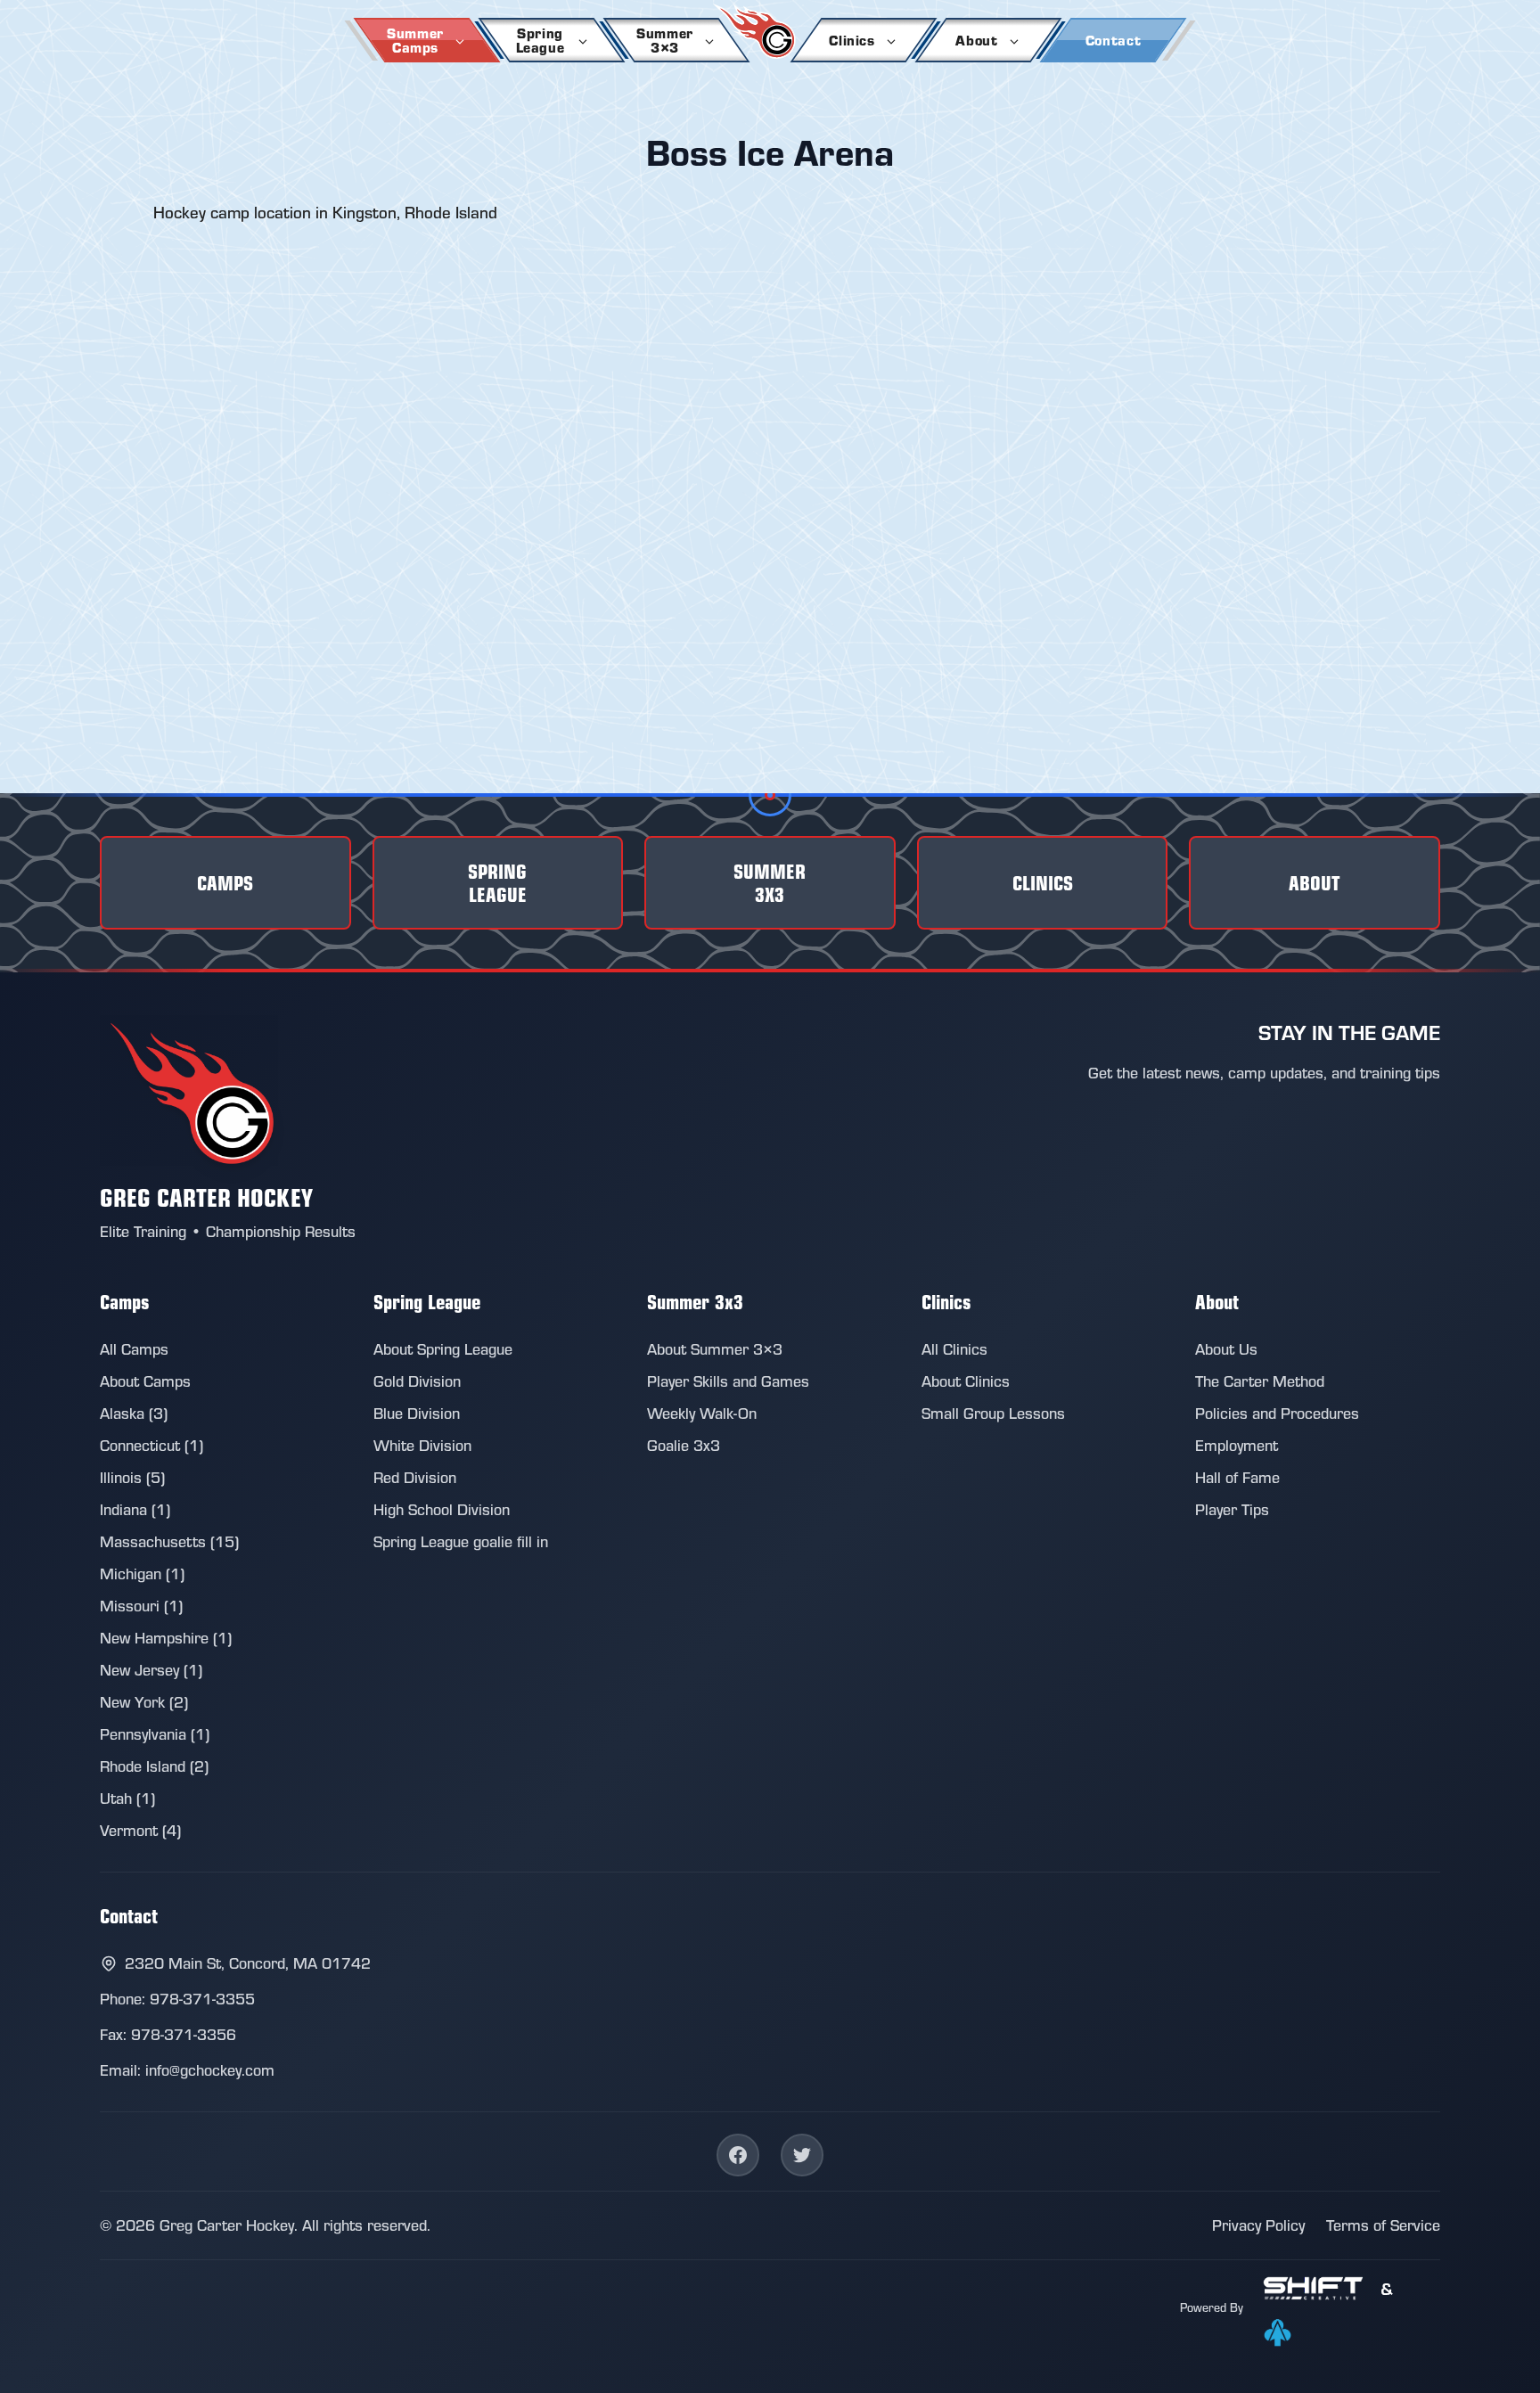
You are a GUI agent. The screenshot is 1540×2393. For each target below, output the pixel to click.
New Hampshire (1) (166, 1638)
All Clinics (954, 1349)
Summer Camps (415, 40)
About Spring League (443, 1349)
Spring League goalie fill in (461, 1541)
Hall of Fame (1237, 1477)
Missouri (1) (141, 1606)
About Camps (145, 1381)
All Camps (134, 1349)
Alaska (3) (134, 1413)
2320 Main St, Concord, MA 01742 (248, 1963)
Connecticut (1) (152, 1445)
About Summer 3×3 (715, 1349)
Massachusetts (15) (169, 1541)
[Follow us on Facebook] (738, 2155)
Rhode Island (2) (154, 1766)
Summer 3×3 (665, 40)
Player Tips (1232, 1509)
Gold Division (417, 1381)
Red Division (415, 1477)
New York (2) (144, 1702)
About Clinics (966, 1381)
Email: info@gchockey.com (187, 2070)
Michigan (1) (142, 1573)
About (976, 40)
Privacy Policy (1258, 2225)
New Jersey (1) (151, 1670)
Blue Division (417, 1413)
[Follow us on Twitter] (802, 2155)
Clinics (852, 40)
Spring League (541, 40)
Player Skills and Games (728, 1381)
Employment (1237, 1445)
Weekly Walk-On (702, 1413)
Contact (1113, 40)
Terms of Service (1383, 2225)
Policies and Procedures (1277, 1413)
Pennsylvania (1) (155, 1734)
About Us (1226, 1349)
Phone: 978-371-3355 (177, 1999)
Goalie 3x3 (684, 1445)
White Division (422, 1445)
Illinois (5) (132, 1477)
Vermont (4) (140, 1830)
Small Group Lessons (993, 1413)
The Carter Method (1260, 1381)
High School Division (442, 1509)
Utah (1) (127, 1798)
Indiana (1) (135, 1509)
